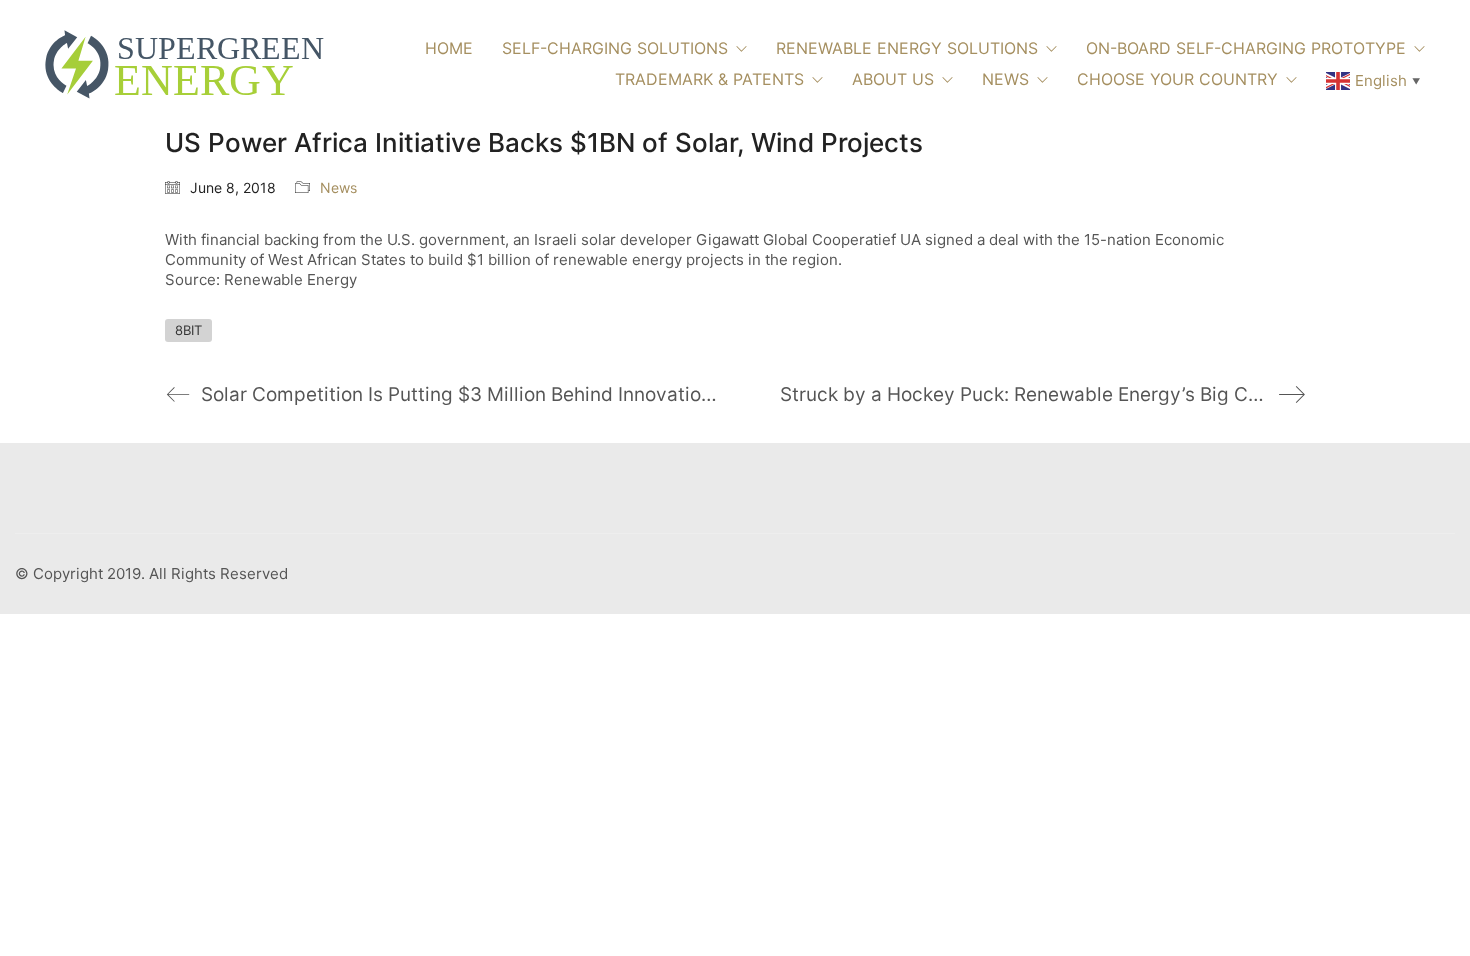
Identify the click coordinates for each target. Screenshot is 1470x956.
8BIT (188, 330)
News (338, 187)
